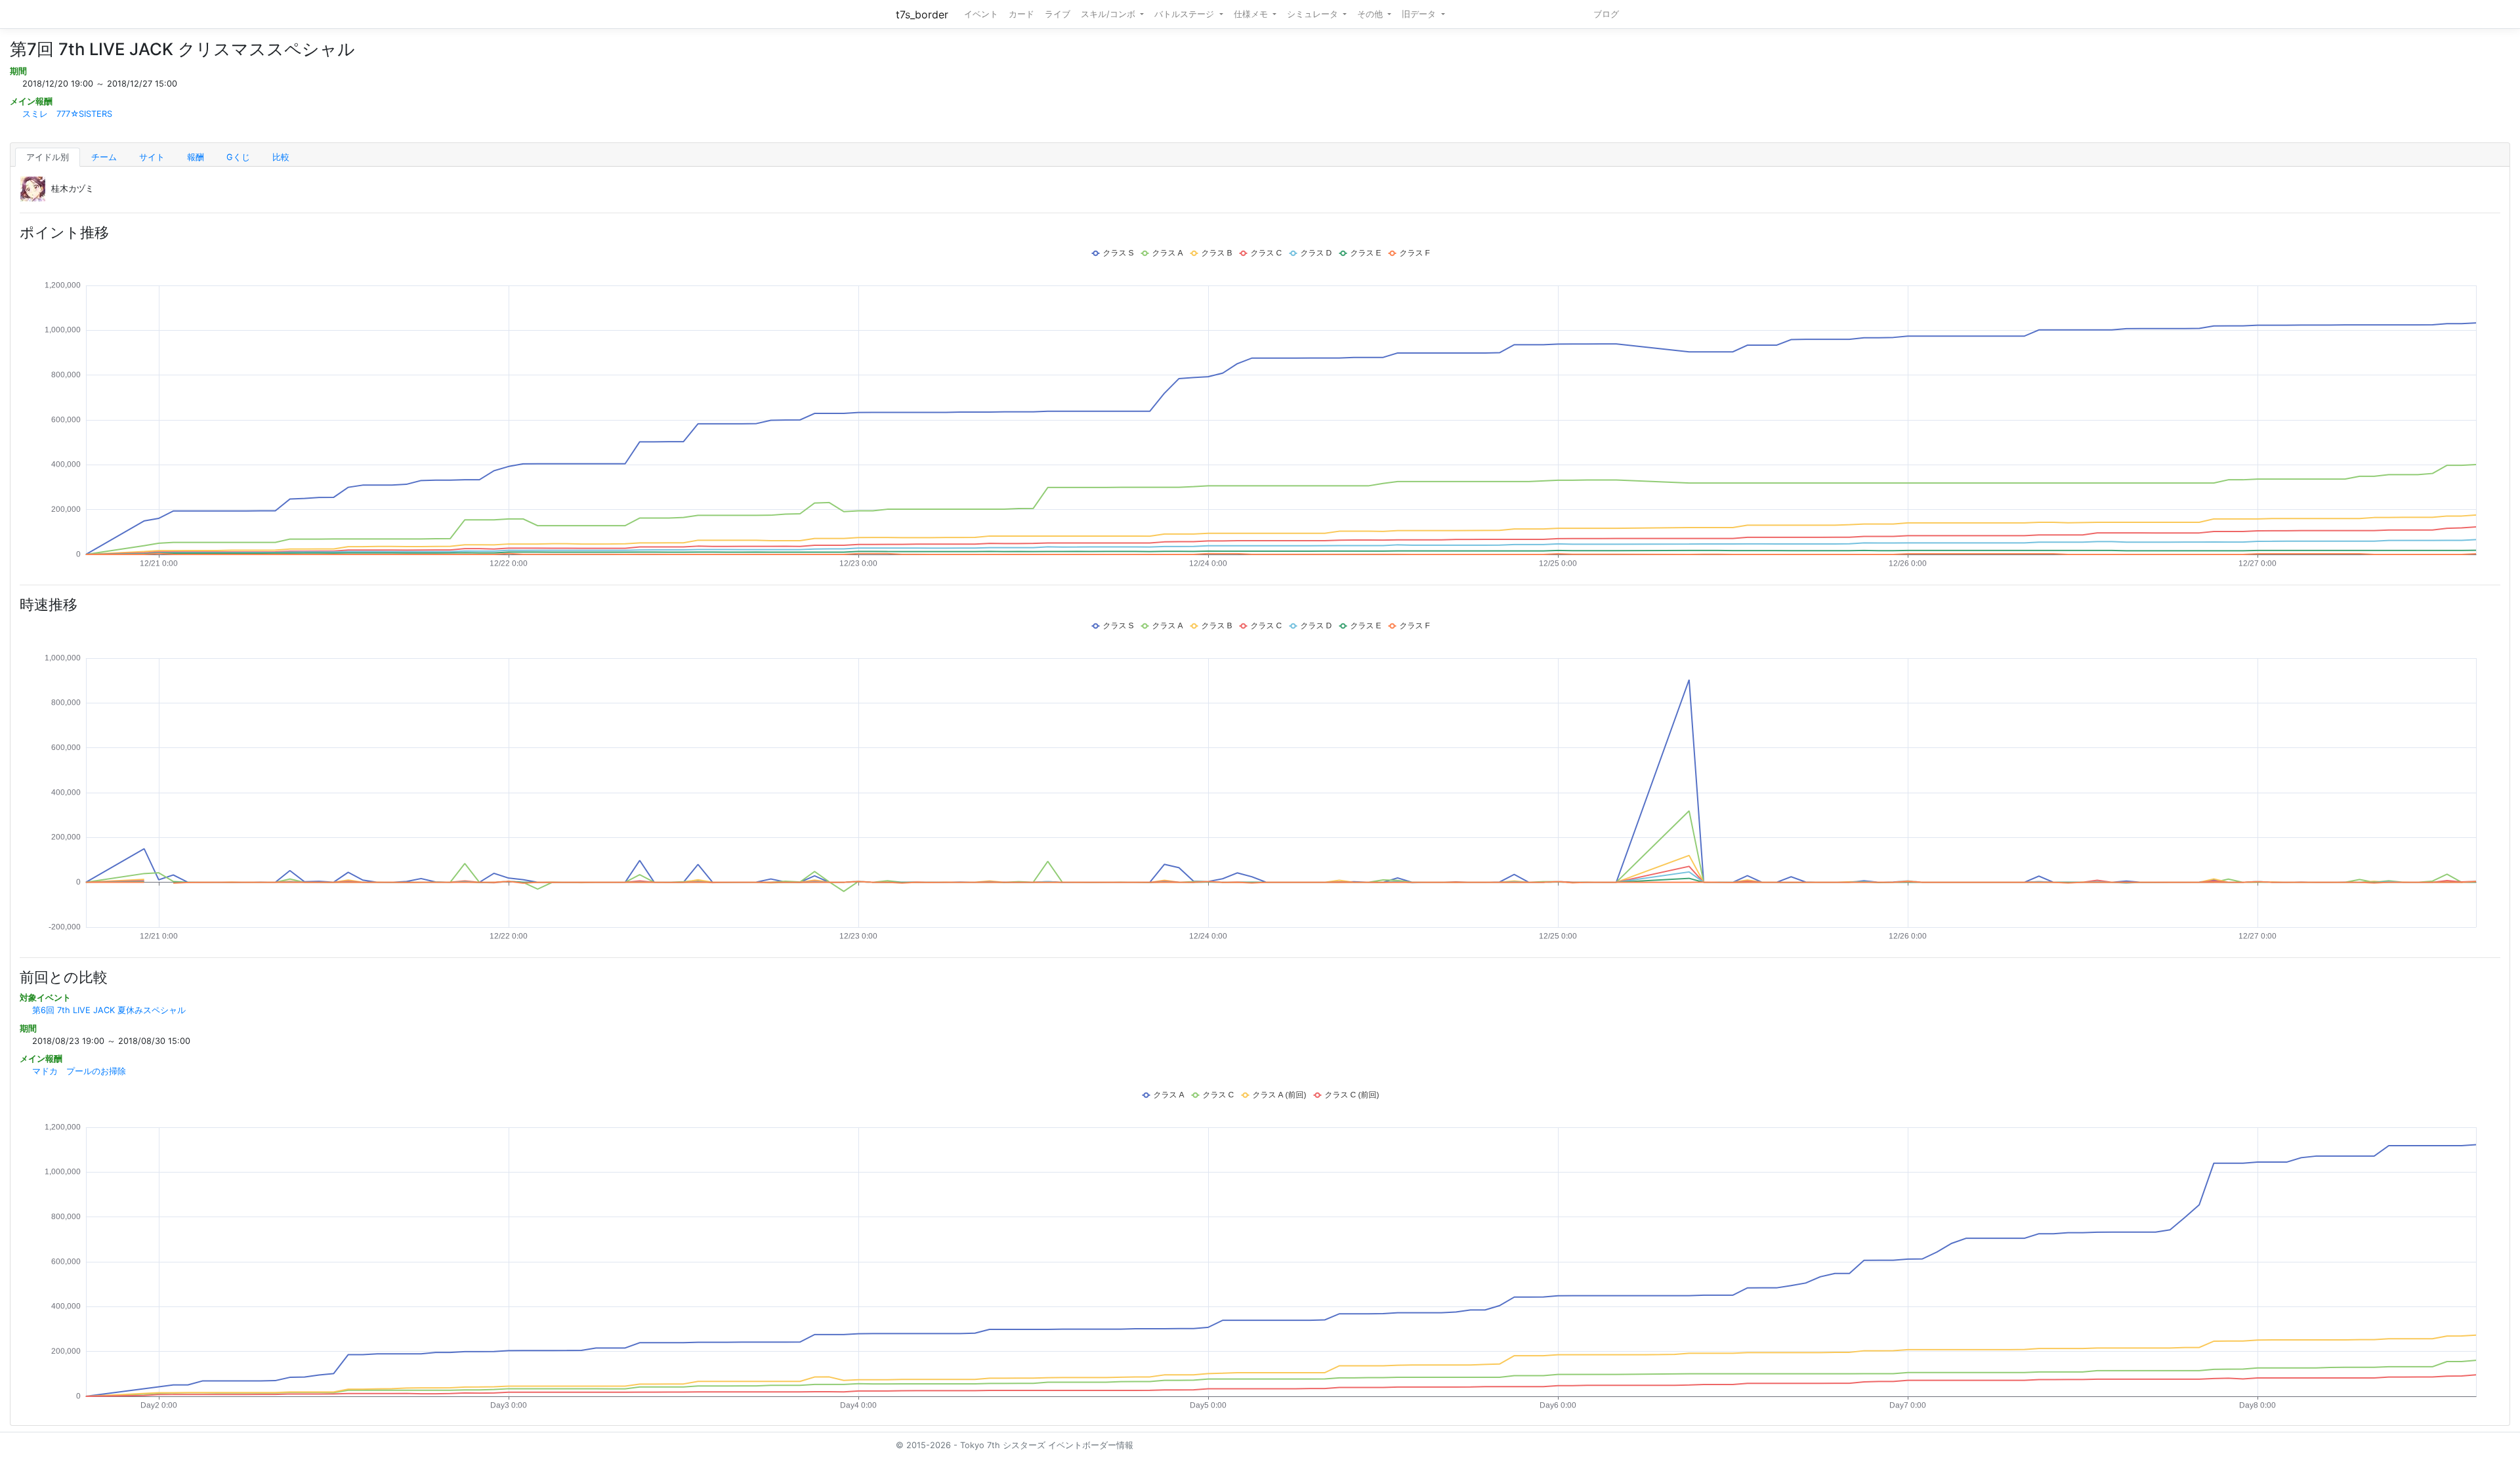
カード (1021, 14)
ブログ (1606, 14)
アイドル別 (48, 157)
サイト (152, 157)
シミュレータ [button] (1314, 14)
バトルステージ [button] (1186, 14)
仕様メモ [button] (1252, 14)
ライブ (1058, 14)
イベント (981, 14)
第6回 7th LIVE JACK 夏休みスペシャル (109, 1010)
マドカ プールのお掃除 (79, 1071)
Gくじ (238, 157)
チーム (104, 157)
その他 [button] (1371, 14)
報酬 (196, 157)
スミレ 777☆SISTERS (67, 114)
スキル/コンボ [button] (1109, 14)
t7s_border (922, 14)
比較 (281, 157)
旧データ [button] (1420, 14)
